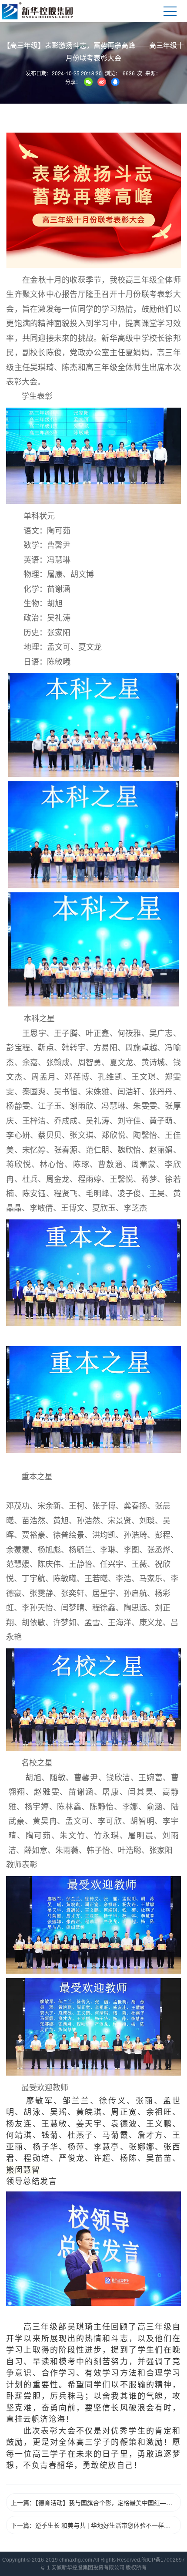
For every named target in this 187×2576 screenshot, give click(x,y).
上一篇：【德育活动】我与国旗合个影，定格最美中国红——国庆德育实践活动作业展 (96, 2502)
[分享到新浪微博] (102, 82)
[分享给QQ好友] (115, 82)
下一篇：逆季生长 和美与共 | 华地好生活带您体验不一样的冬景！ (96, 2525)
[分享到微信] (88, 82)
